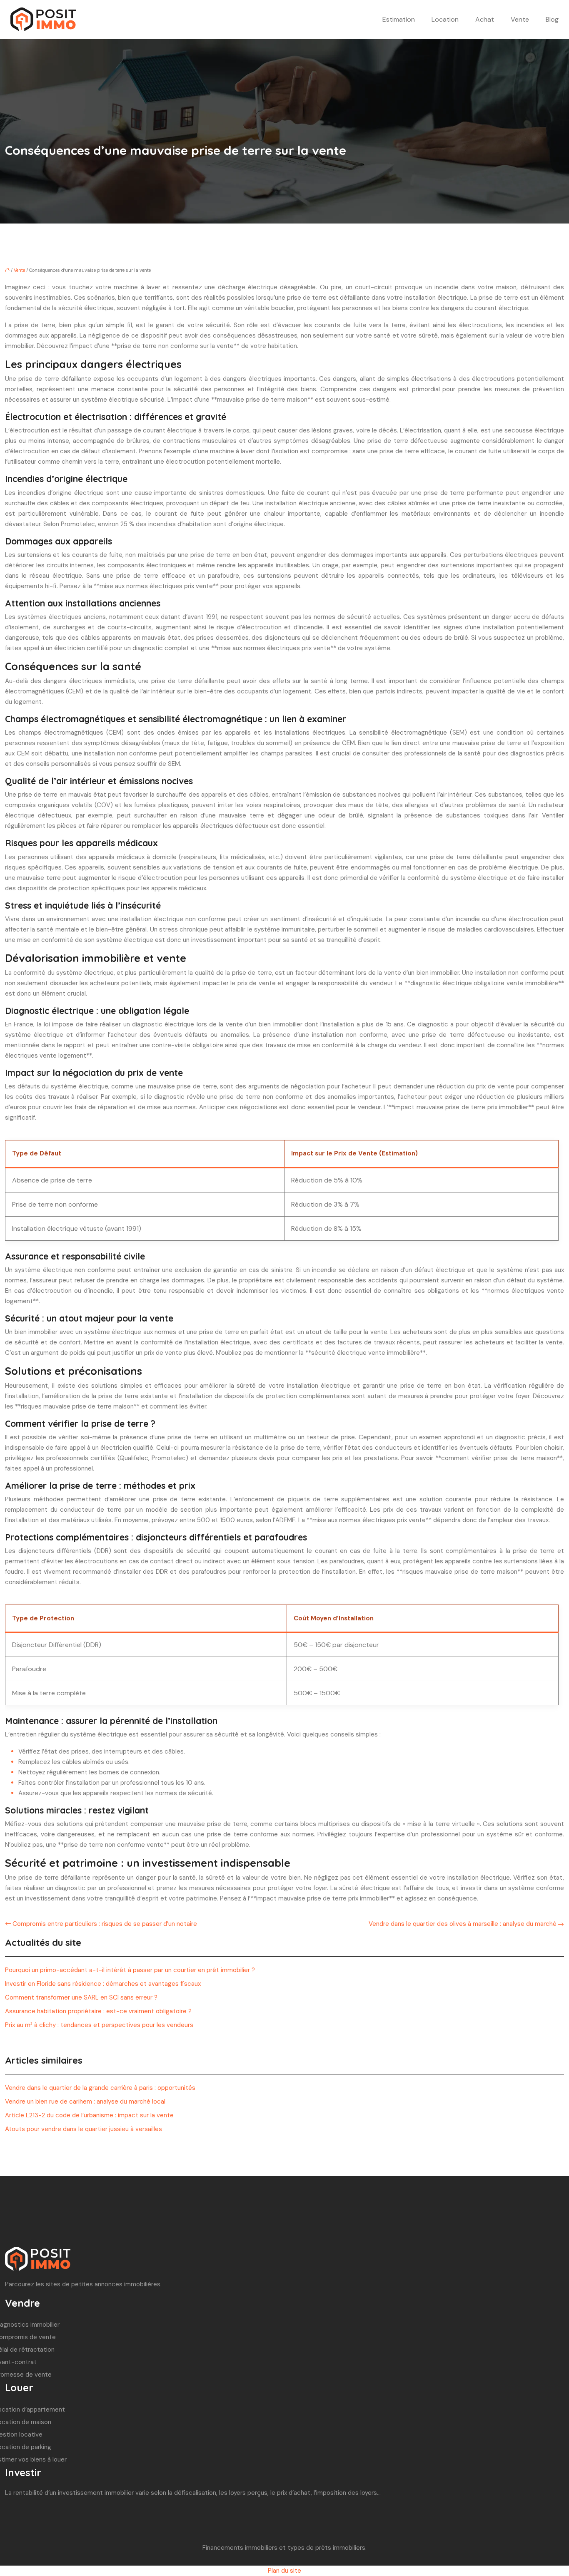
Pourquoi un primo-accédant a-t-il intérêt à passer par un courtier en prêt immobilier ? (130, 1970)
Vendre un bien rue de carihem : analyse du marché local (85, 2102)
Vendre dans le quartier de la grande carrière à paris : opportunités (100, 2088)
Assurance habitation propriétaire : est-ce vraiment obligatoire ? (98, 2011)
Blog (552, 19)
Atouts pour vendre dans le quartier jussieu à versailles (84, 2129)
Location (445, 19)
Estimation (399, 19)
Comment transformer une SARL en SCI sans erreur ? (81, 1997)
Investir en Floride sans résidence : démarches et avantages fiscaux (103, 1984)
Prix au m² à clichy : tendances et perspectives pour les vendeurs (99, 2025)
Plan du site (284, 2571)
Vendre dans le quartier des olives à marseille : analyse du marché (463, 1924)
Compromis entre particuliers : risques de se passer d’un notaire (105, 1924)
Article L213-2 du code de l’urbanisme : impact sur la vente (89, 2115)
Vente (520, 19)
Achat (485, 19)
